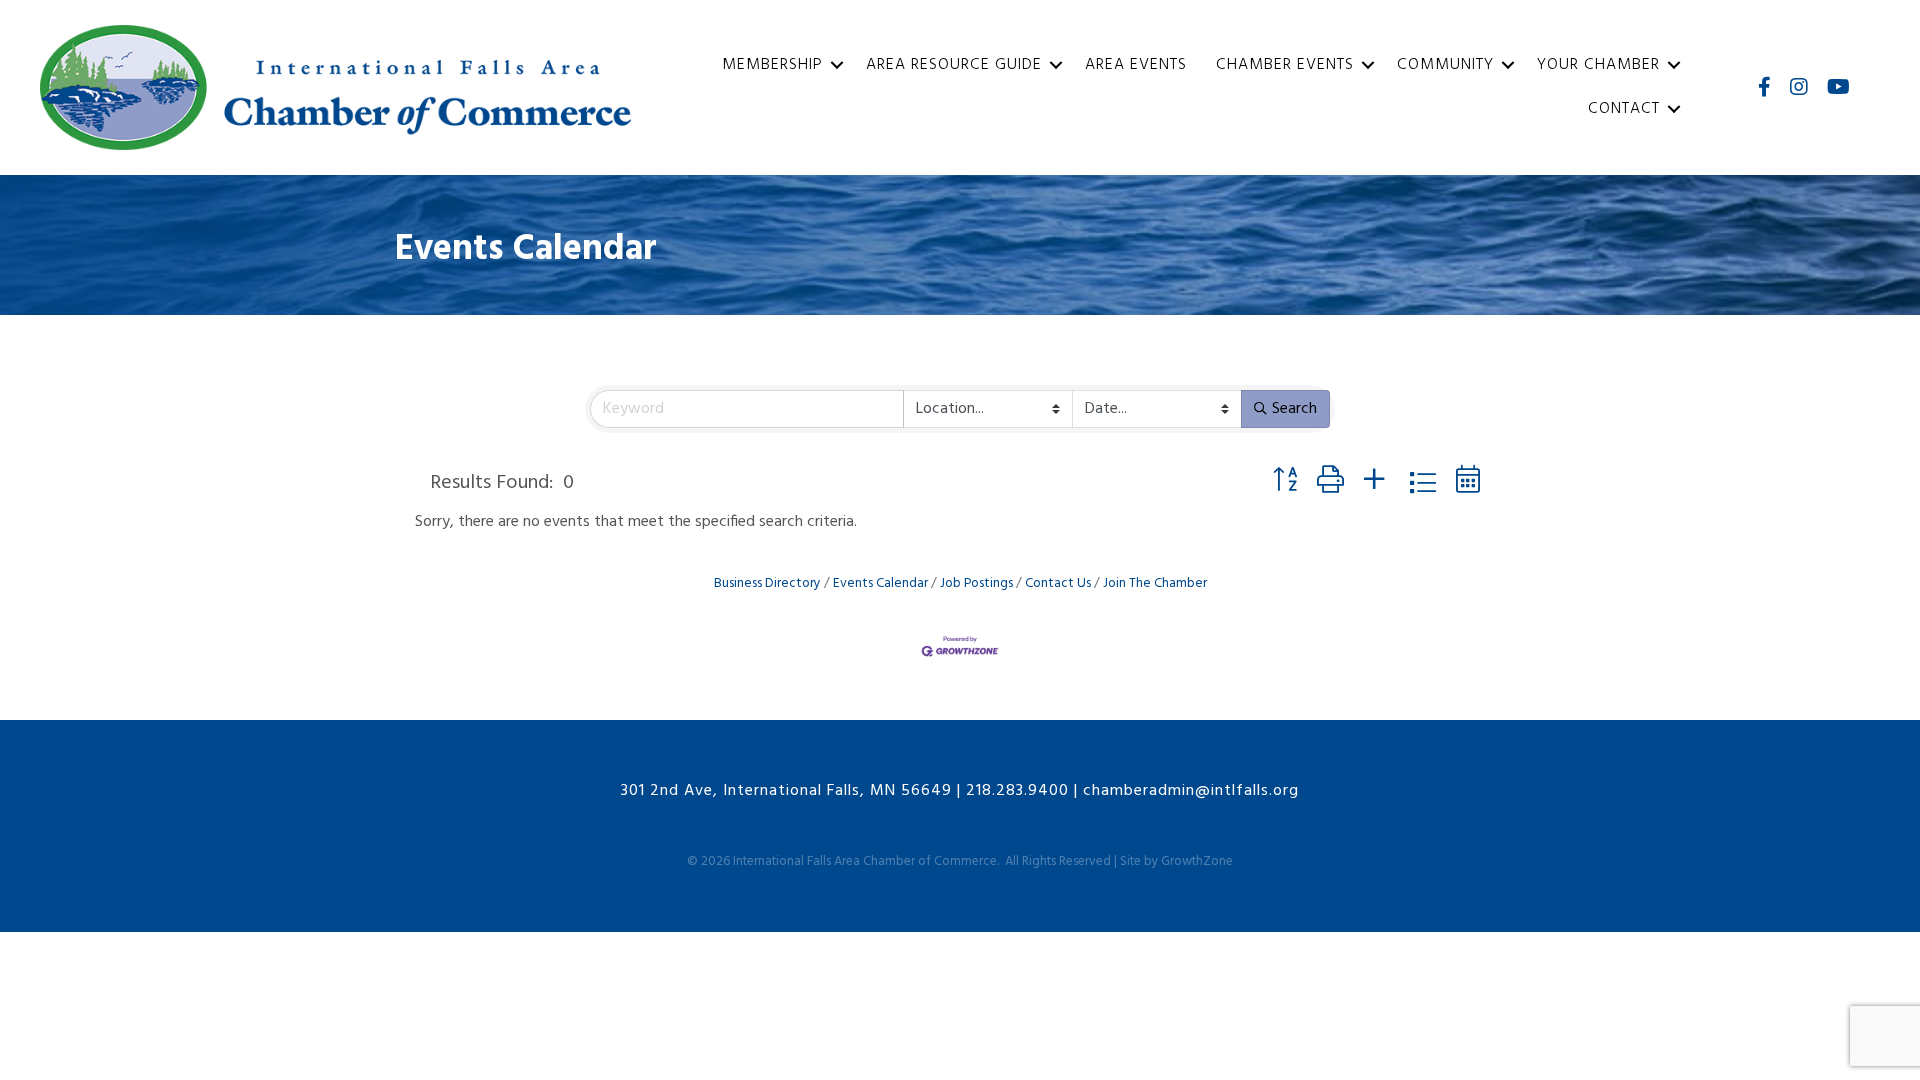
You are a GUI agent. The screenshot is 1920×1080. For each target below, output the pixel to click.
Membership (772, 65)
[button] (1285, 482)
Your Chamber (1598, 65)
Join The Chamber (1155, 583)
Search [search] (1294, 409)
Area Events (1136, 65)
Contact (1624, 109)
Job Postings (976, 583)
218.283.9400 (1017, 791)
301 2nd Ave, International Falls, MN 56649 (786, 791)
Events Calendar (880, 583)
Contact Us (1058, 583)
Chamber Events (1285, 65)
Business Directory (767, 583)
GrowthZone (1197, 861)
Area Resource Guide (954, 65)
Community (1445, 65)
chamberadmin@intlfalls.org (1191, 791)
